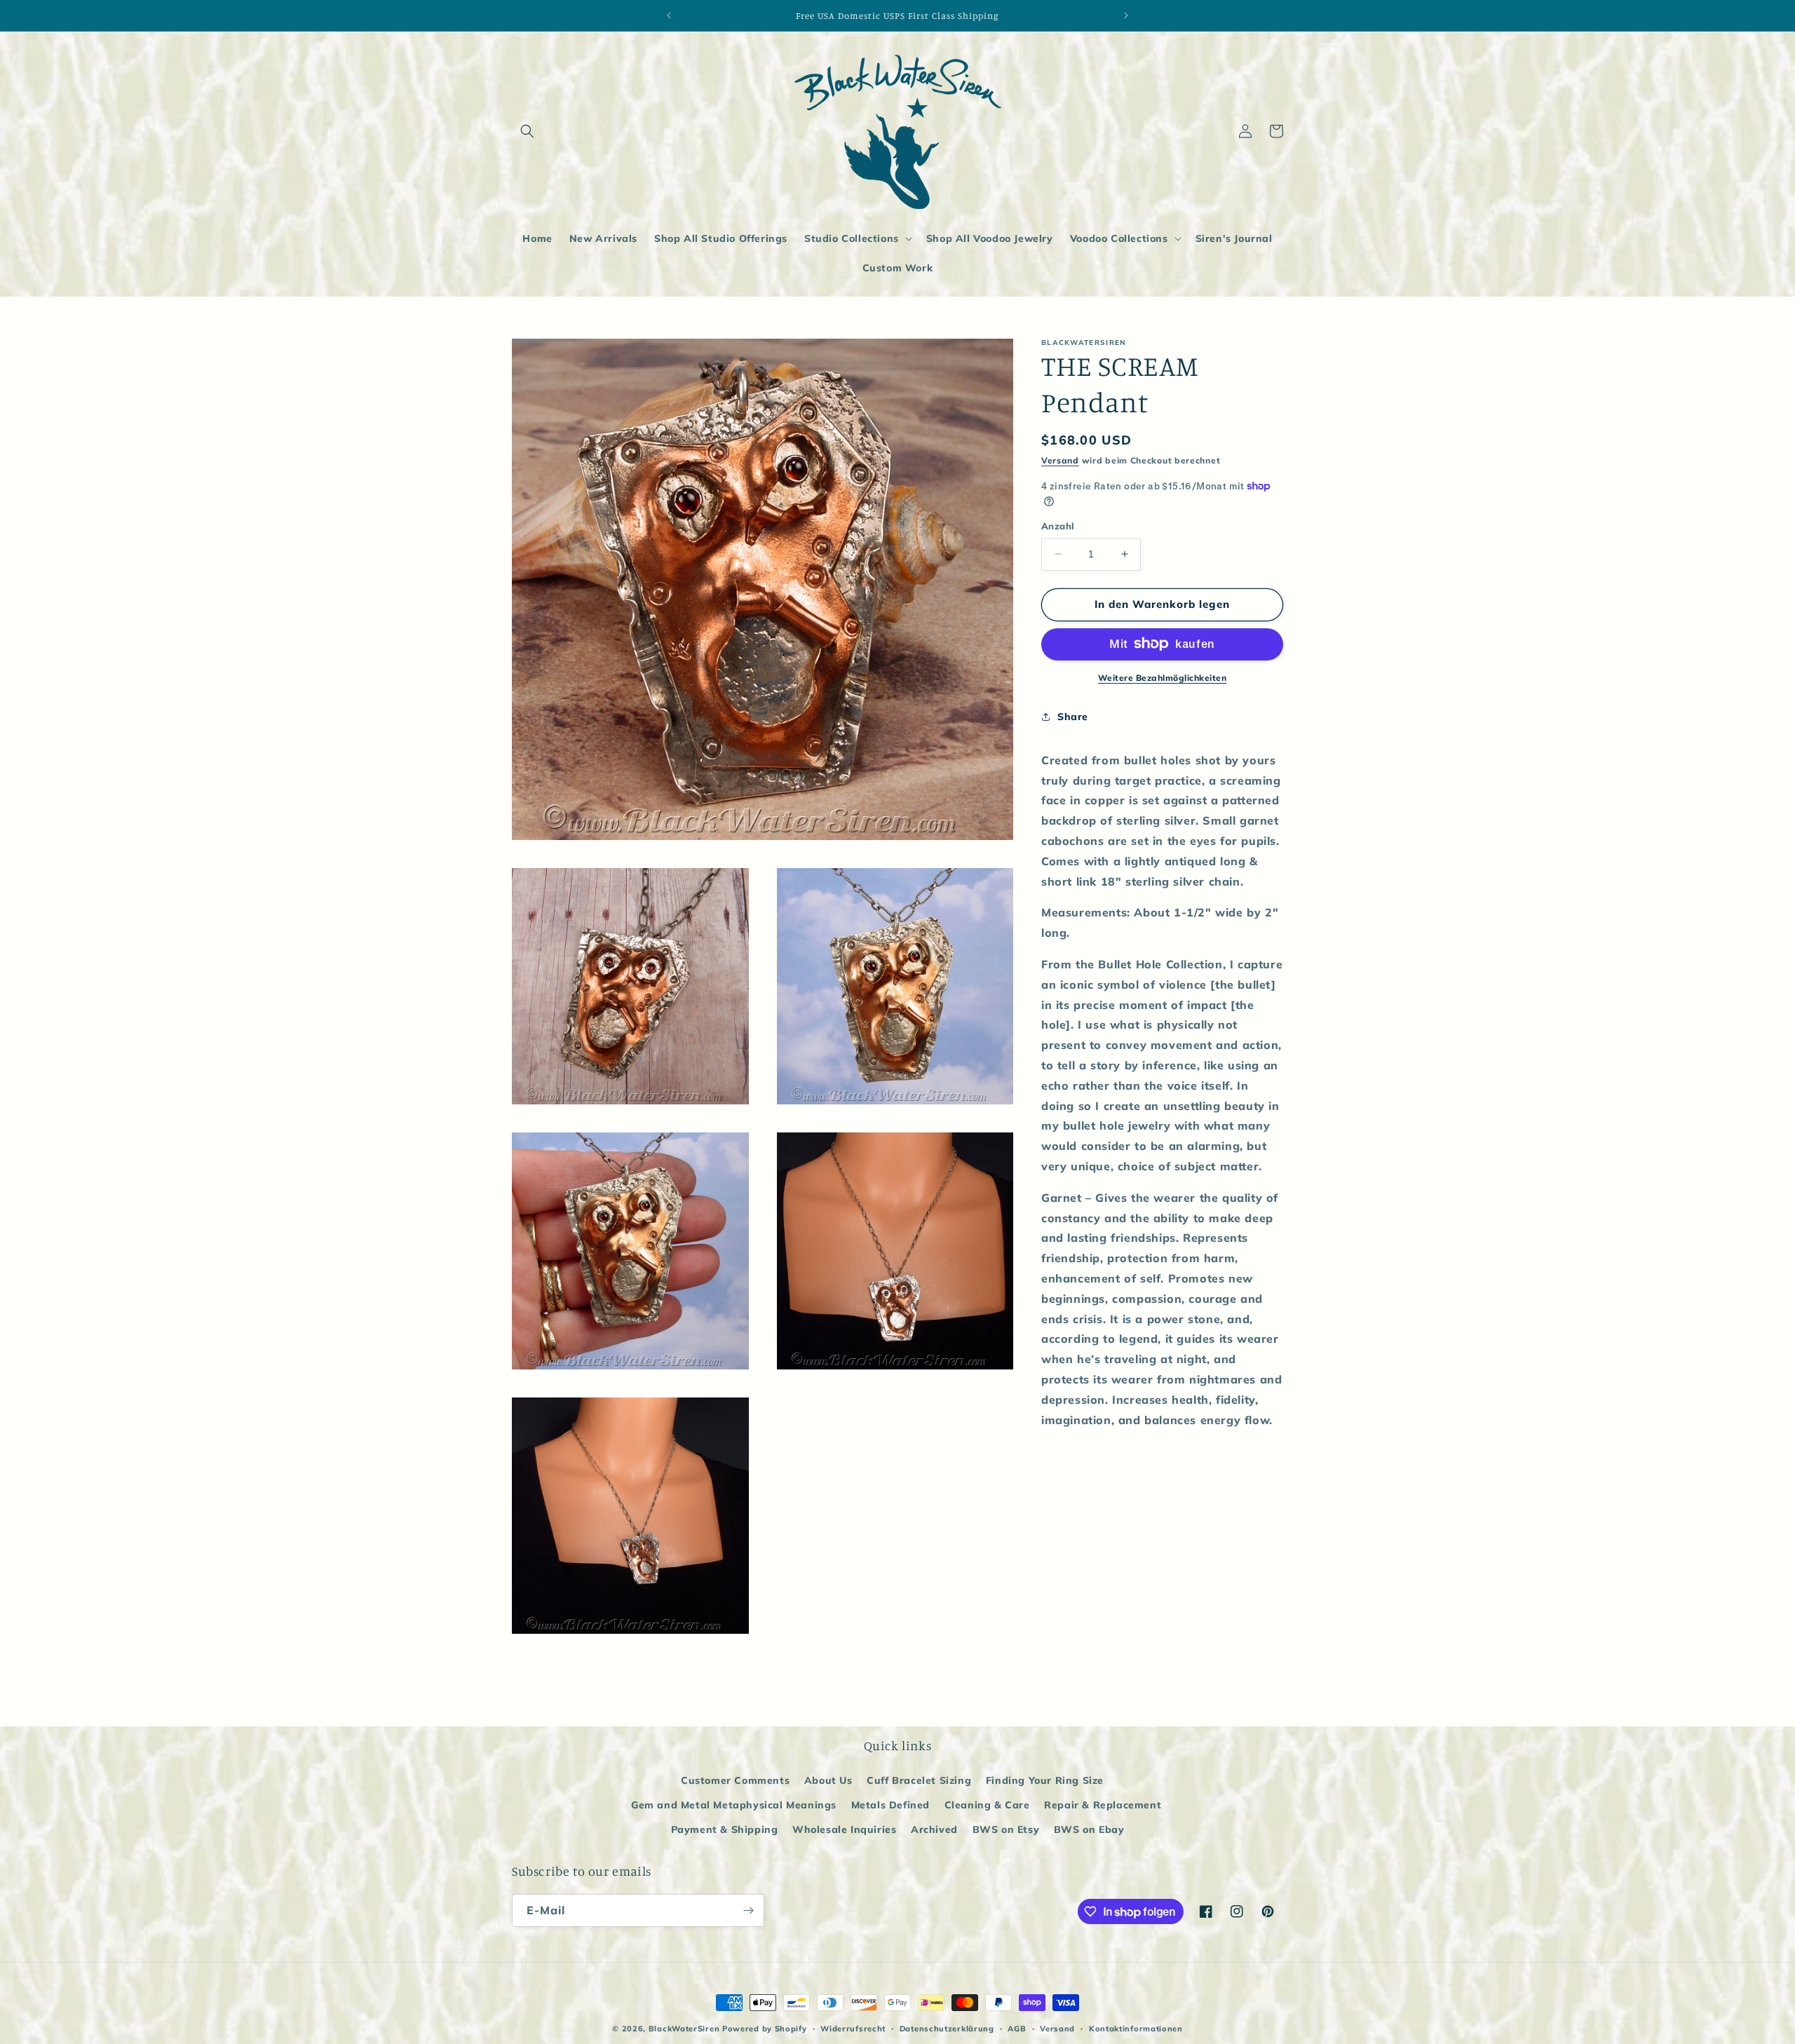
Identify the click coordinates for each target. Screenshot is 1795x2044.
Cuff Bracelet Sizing (919, 1780)
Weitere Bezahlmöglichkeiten (1163, 677)
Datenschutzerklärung (947, 2029)
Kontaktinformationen (1136, 2029)
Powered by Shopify (765, 2029)
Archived (934, 1829)
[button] (527, 131)
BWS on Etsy (1006, 1829)
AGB (1017, 2029)
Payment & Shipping (725, 1829)
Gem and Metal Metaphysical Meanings (734, 1805)
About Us (828, 1780)
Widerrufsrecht (853, 2029)
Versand (1060, 460)
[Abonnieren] (748, 1910)
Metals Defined (890, 1805)
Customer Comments (735, 1780)
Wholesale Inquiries (844, 1829)
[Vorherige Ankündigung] (669, 15)
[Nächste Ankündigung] (1126, 15)
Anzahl (1058, 526)
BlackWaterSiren (684, 2029)
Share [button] (1073, 717)
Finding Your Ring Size (1045, 1780)
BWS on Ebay (1089, 1829)
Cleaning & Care (987, 1805)
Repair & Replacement (1103, 1805)
